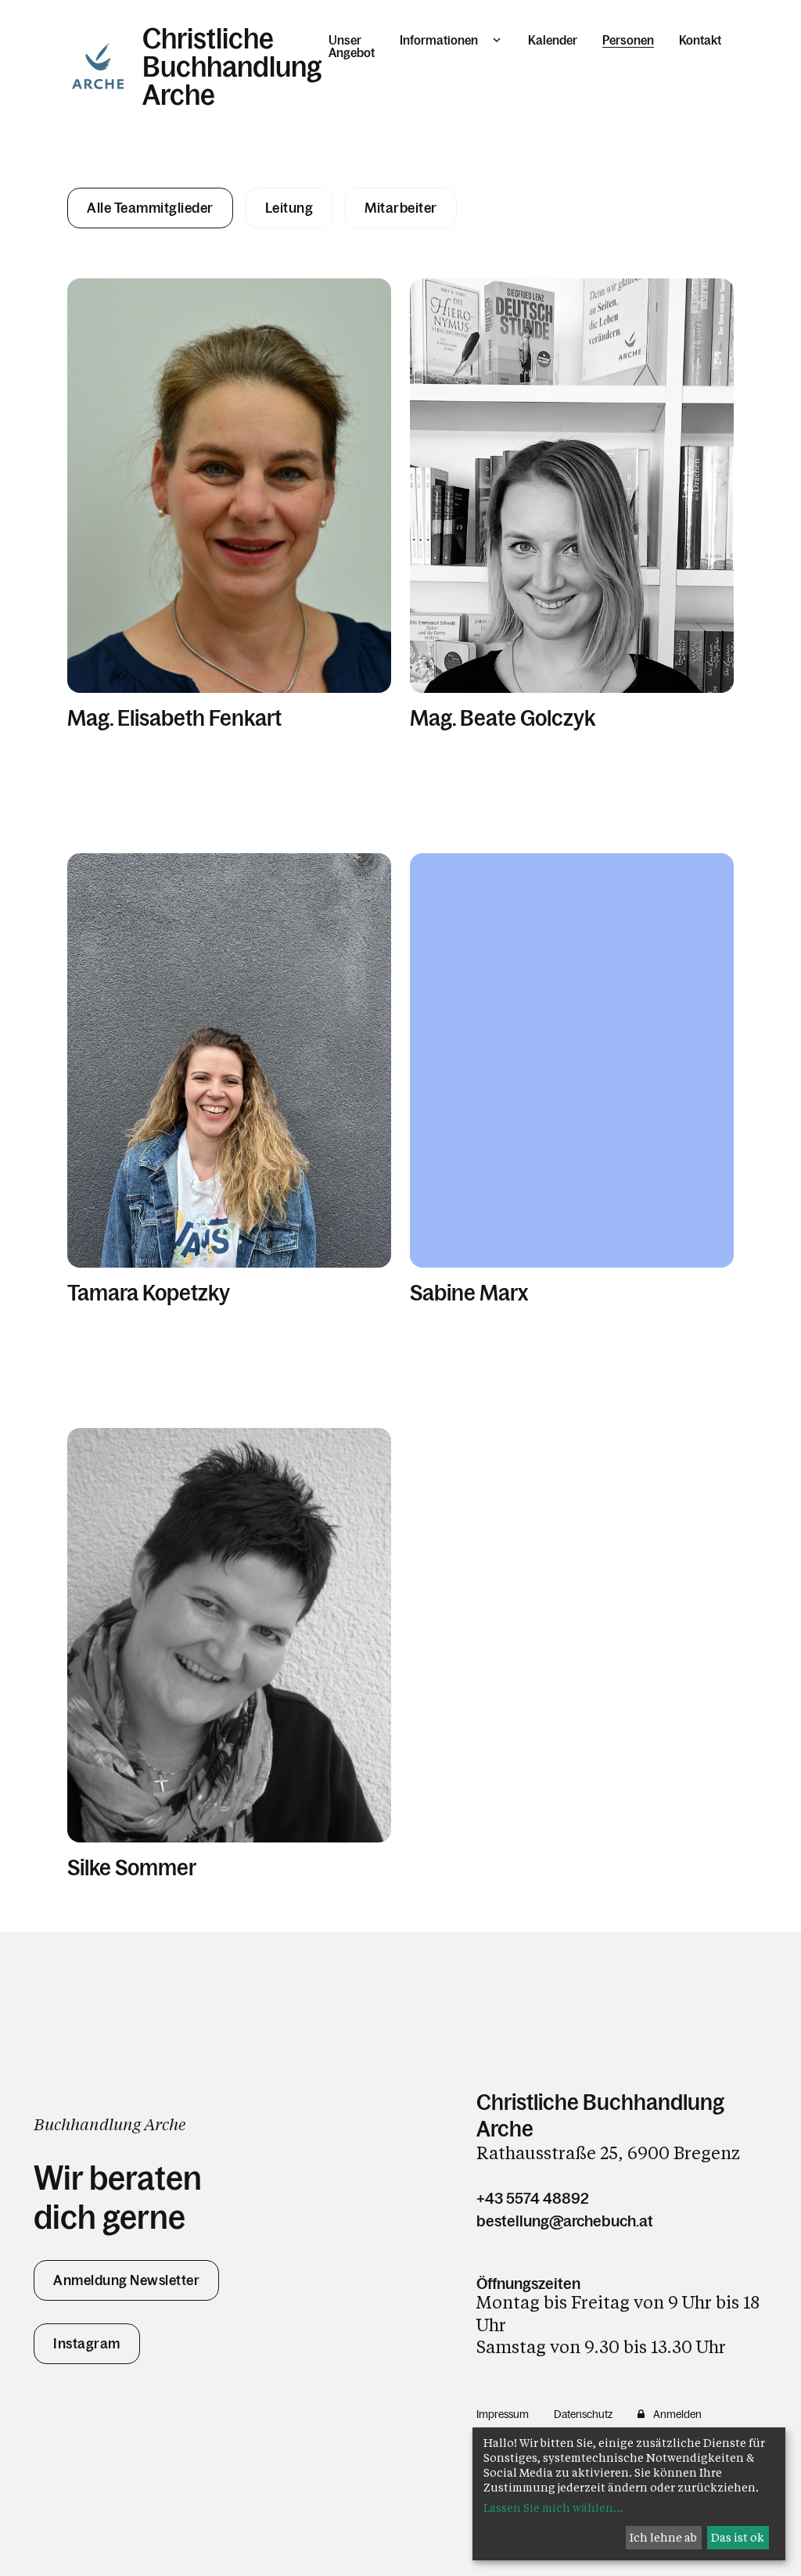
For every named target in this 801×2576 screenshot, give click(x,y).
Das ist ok (738, 2537)
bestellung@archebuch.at (565, 2221)
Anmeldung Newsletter (126, 2280)
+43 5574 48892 (533, 2198)
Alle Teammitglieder (150, 208)
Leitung (289, 208)
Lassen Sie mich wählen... (553, 2508)
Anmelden (677, 2414)
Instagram (87, 2344)
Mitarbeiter (401, 208)
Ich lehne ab (663, 2537)
